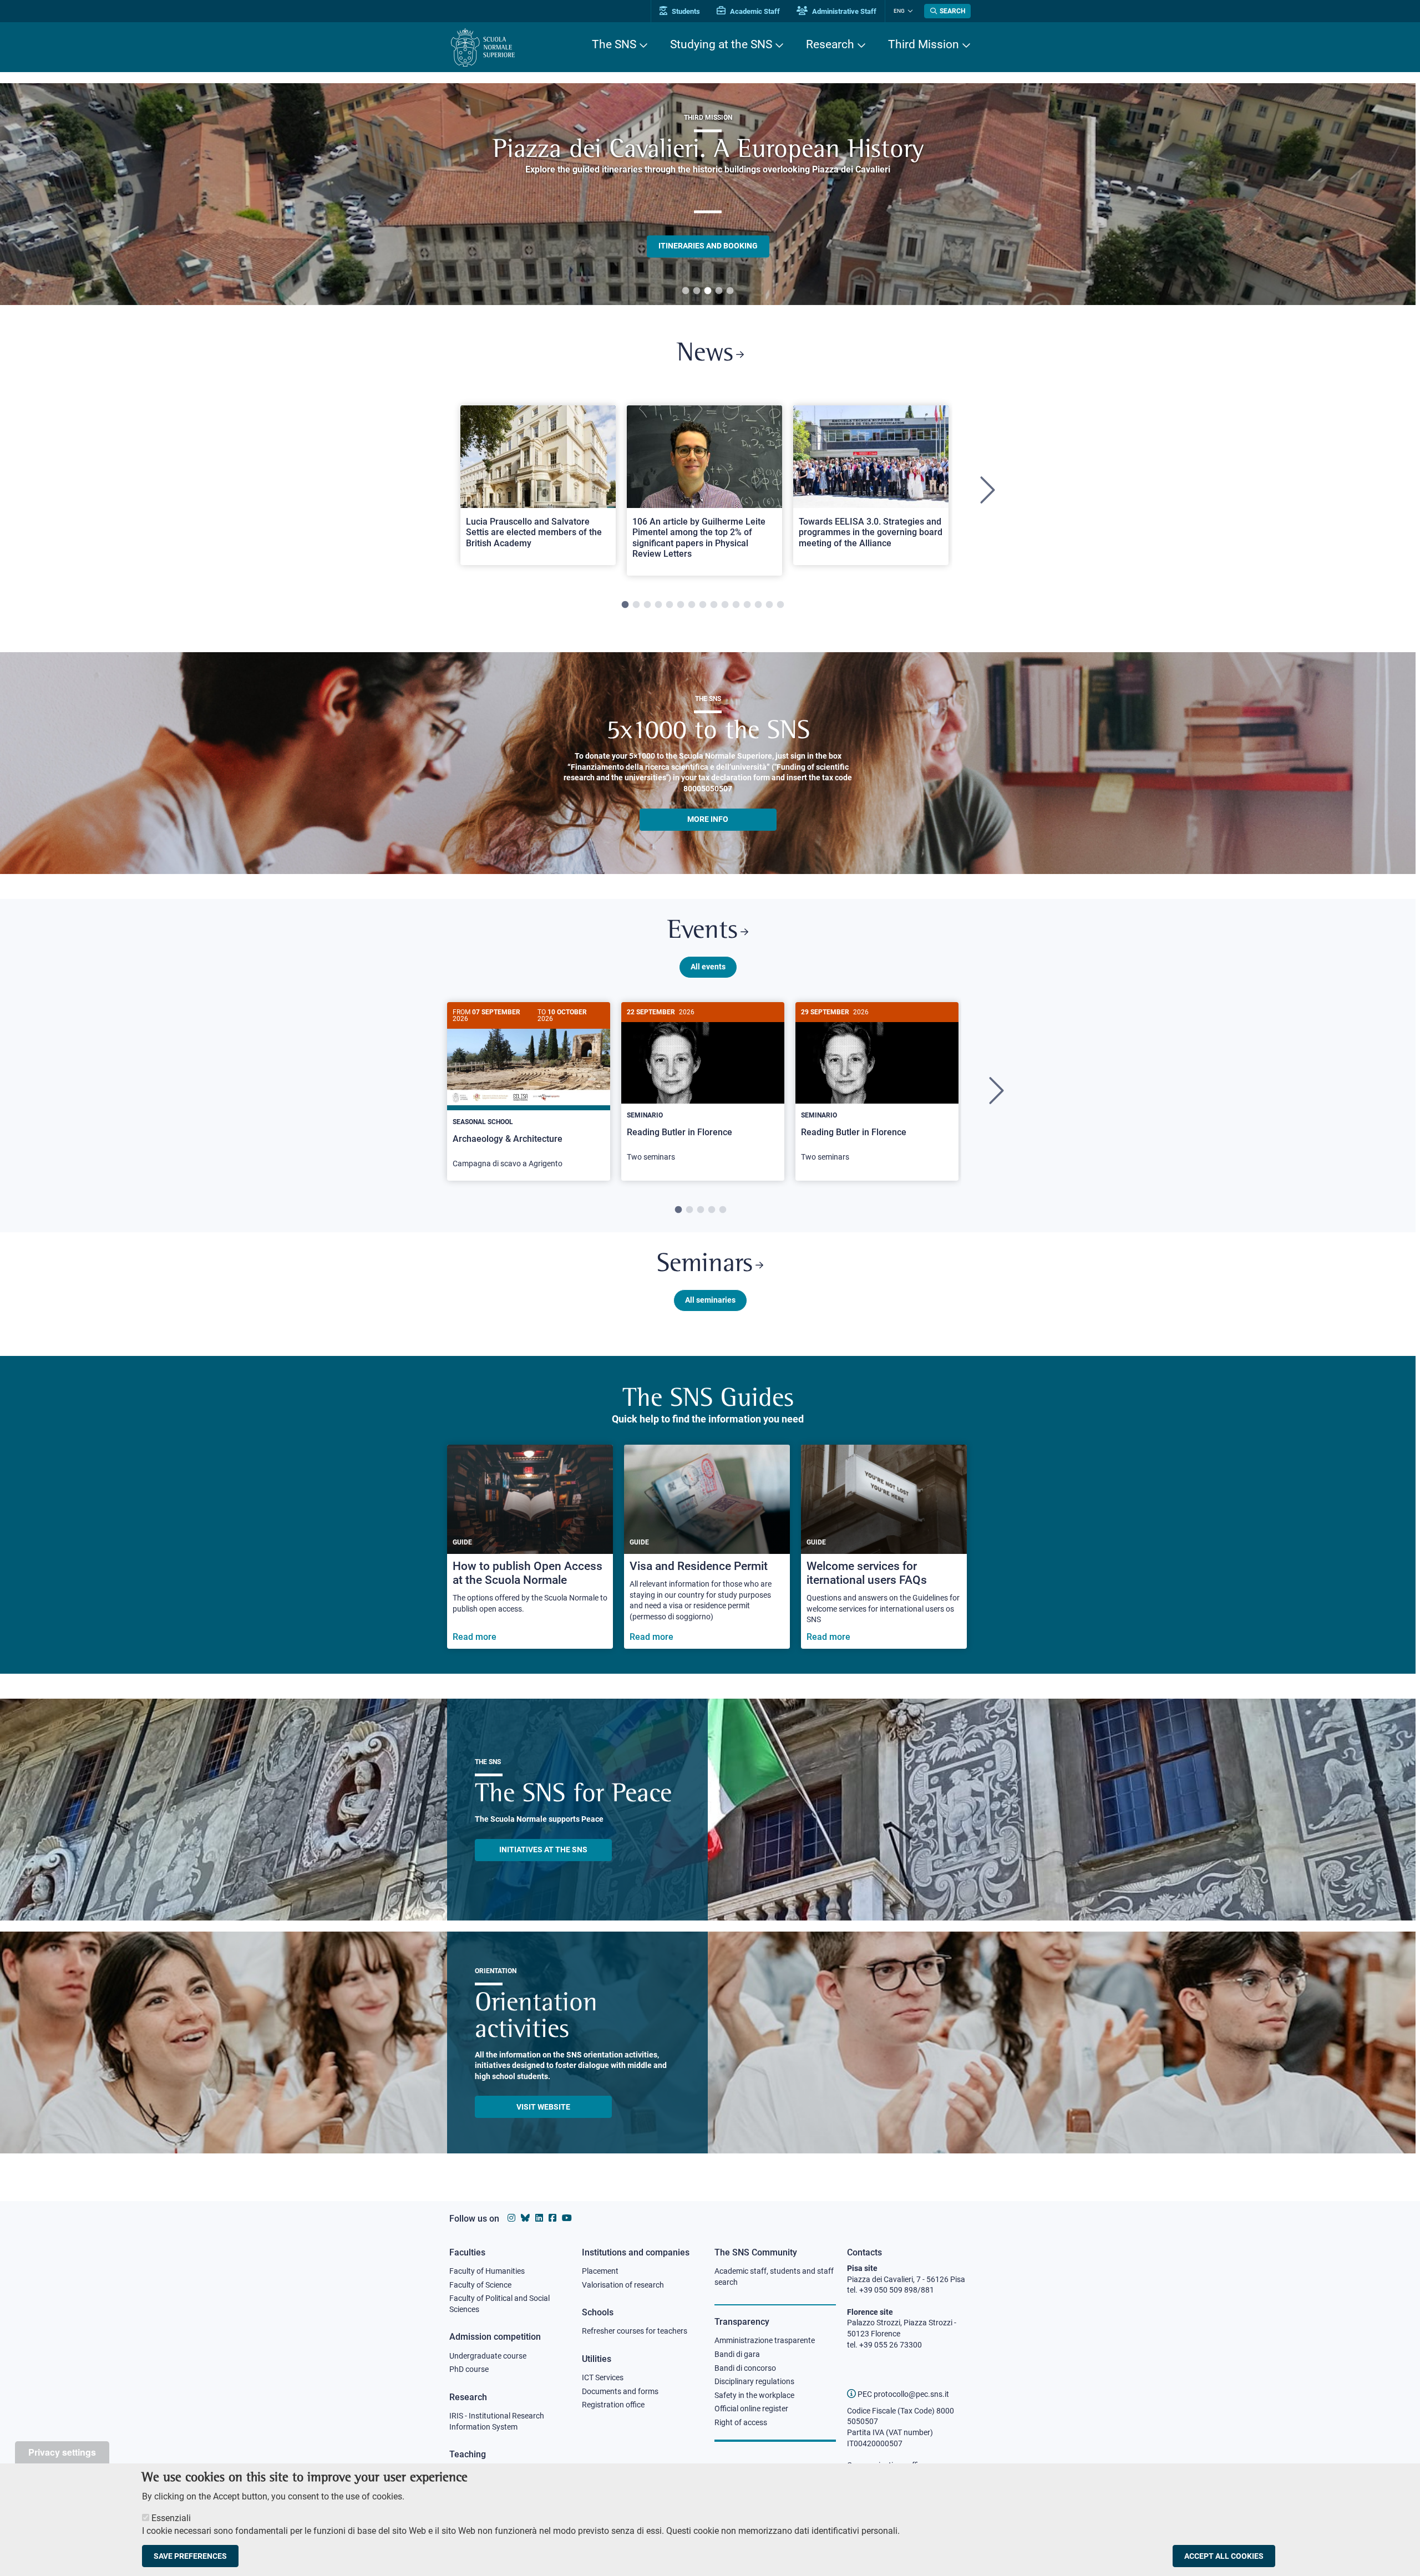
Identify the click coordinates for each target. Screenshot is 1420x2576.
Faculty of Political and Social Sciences (499, 2304)
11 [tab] (736, 605)
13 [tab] (758, 605)
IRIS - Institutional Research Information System (497, 2421)
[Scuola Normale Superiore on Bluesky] (525, 2218)
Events (703, 931)
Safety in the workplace (754, 2395)
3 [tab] (708, 291)
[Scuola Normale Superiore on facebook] (552, 2218)
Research (830, 44)
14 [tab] (769, 605)
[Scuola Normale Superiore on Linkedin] (539, 2218)
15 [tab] (780, 605)
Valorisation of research (623, 2285)
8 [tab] (703, 605)
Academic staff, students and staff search (774, 2277)
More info (708, 819)
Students (685, 11)
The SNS (614, 44)
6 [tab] (681, 605)
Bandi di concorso (745, 2368)
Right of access (741, 2422)
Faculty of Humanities (487, 2271)
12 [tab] (747, 605)
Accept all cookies (1224, 2556)
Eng (899, 11)
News (705, 354)
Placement (600, 2271)
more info (708, 206)
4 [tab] (719, 291)
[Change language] (909, 11)
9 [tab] (714, 605)
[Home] (483, 47)
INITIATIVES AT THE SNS (543, 1850)
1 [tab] (686, 291)
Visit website (543, 2107)
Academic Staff (754, 11)
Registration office (613, 2405)
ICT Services (603, 2377)
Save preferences (190, 2556)
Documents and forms (620, 2391)
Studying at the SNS (721, 44)
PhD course (469, 2369)
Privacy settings (62, 2452)
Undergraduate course (488, 2356)
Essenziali (171, 2518)
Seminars (705, 1265)
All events (708, 967)
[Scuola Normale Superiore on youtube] (567, 2218)
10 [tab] (725, 605)
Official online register (751, 2409)
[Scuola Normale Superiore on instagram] (511, 2218)
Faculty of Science (480, 2285)
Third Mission (924, 44)
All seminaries (710, 1300)
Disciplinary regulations (754, 2381)
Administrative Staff (843, 11)
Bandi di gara (737, 2354)
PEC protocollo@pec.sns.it (902, 2394)
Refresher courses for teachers (635, 2331)
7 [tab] (692, 605)
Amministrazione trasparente (765, 2340)
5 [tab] (730, 291)
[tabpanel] (708, 194)
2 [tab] (697, 291)
